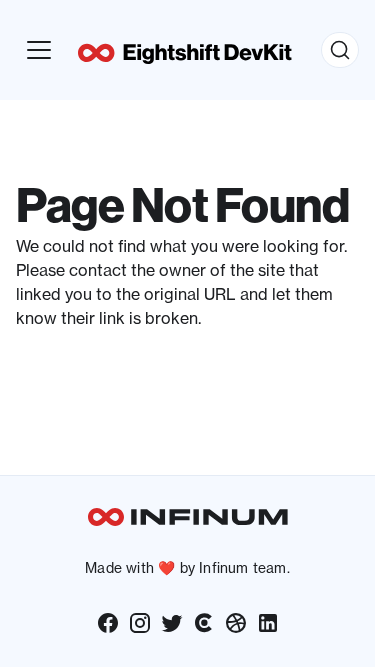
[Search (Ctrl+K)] (340, 50)
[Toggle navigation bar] (39, 50)
